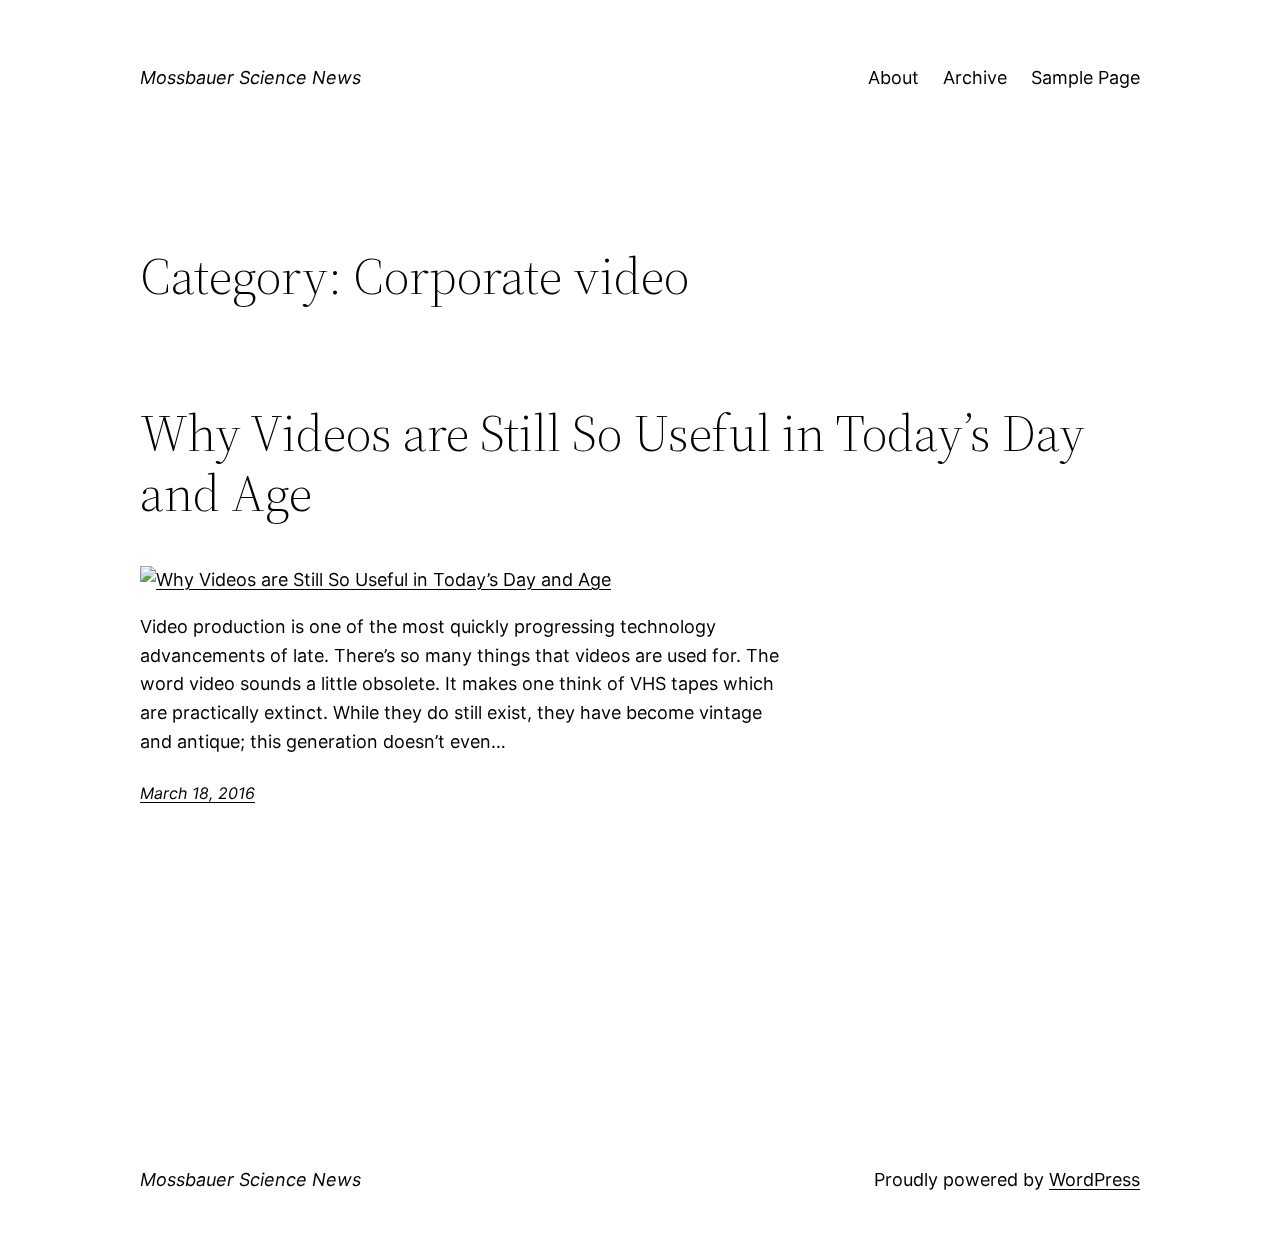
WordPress (1094, 1179)
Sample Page (1085, 77)
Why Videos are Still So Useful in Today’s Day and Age (612, 463)
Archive (975, 77)
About (893, 77)
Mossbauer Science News (250, 77)
